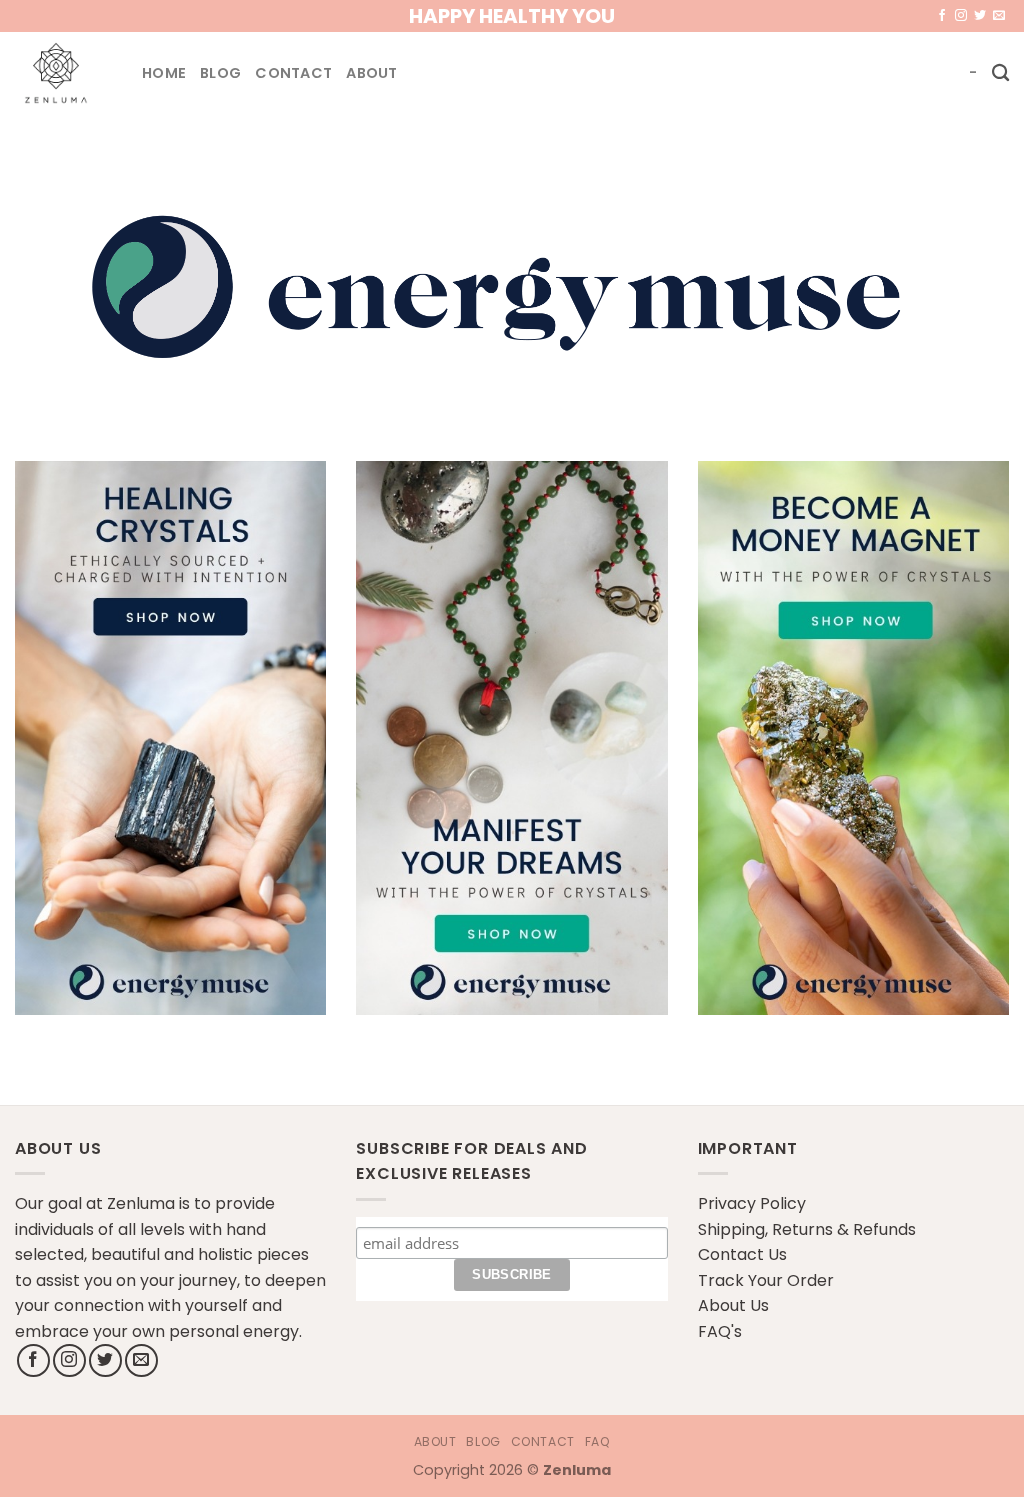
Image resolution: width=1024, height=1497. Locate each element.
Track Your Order (766, 1280)
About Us (733, 1305)
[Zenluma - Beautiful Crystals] (63, 73)
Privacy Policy (752, 1203)
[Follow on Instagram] (961, 16)
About (371, 73)
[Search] (1000, 73)
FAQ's (720, 1331)
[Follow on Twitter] (980, 16)
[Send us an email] (999, 16)
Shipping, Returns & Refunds (807, 1229)
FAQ (598, 1441)
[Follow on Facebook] (942, 16)
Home (164, 73)
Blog (220, 73)
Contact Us (742, 1254)
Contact (293, 73)
